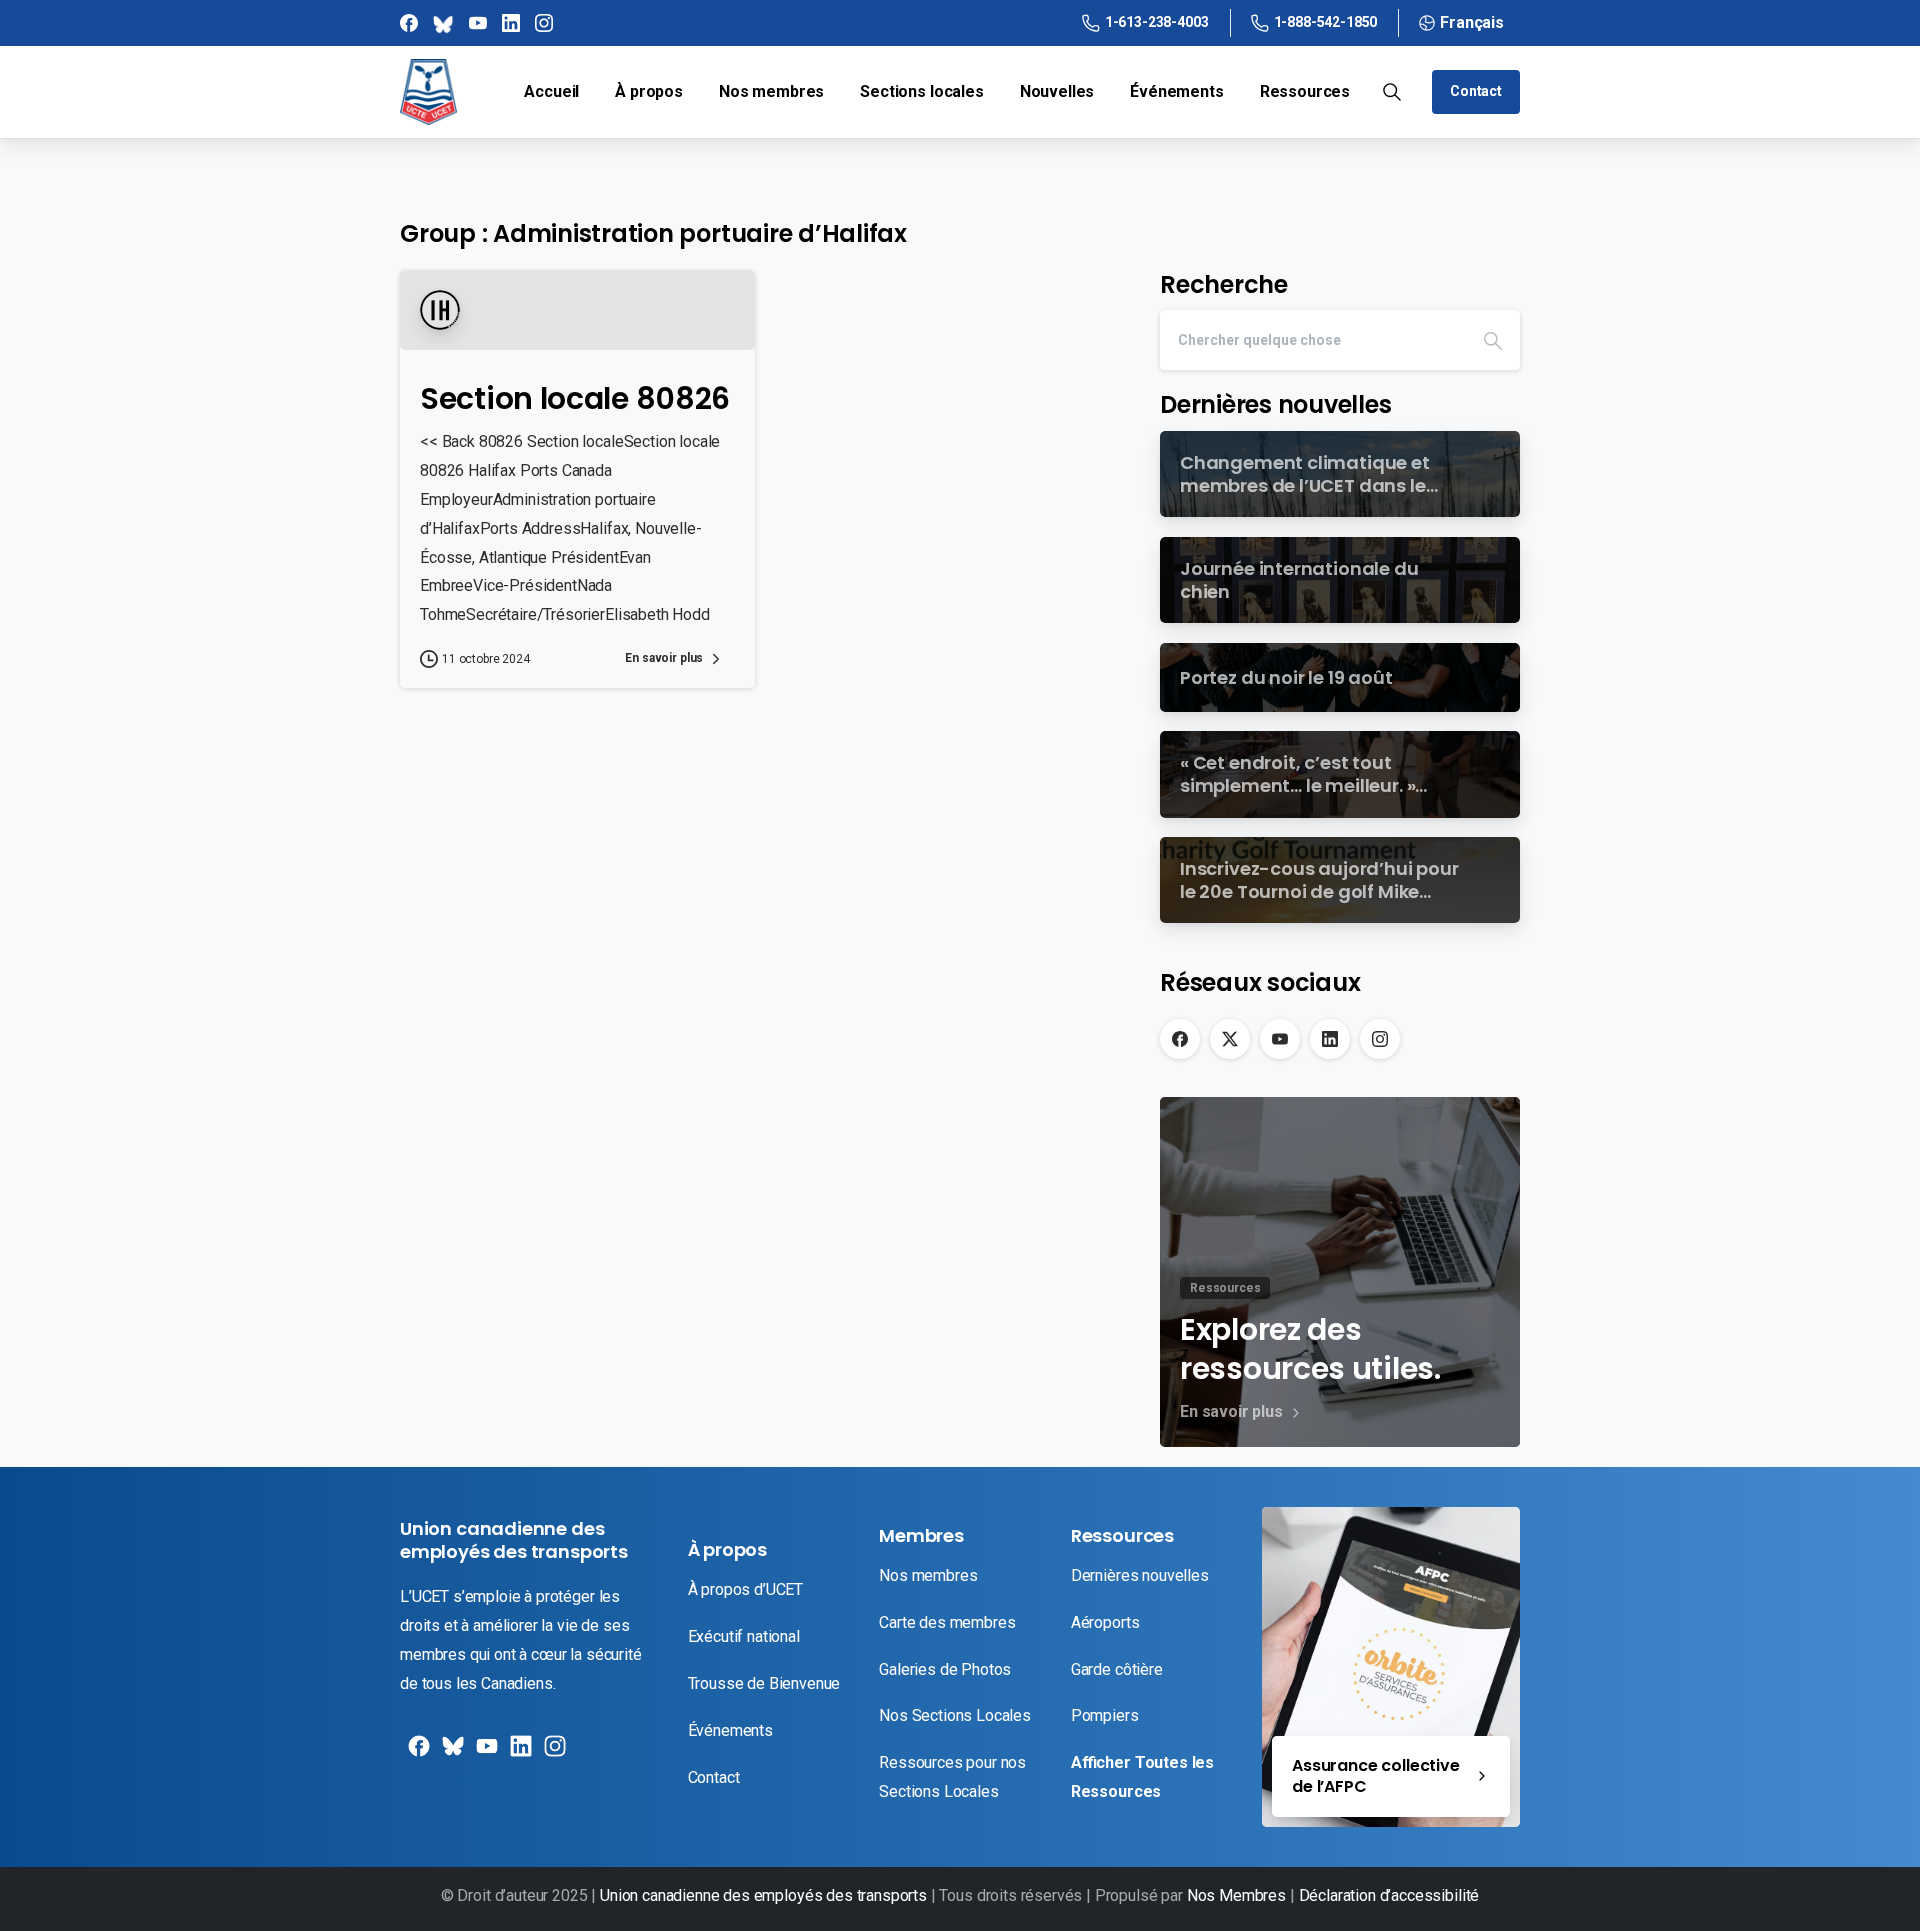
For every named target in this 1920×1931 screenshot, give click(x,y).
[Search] (1493, 340)
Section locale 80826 (575, 398)
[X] (1230, 1039)
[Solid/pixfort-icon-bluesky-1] (553, 1753)
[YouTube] (1280, 1039)
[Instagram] (1380, 1039)
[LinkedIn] (1330, 1039)
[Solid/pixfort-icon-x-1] (451, 1753)
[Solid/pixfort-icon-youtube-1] (485, 1753)
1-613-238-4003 (1157, 22)
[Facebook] (1180, 1039)
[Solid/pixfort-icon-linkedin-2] (519, 1753)
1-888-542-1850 (1326, 22)
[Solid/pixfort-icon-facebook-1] (417, 1753)
